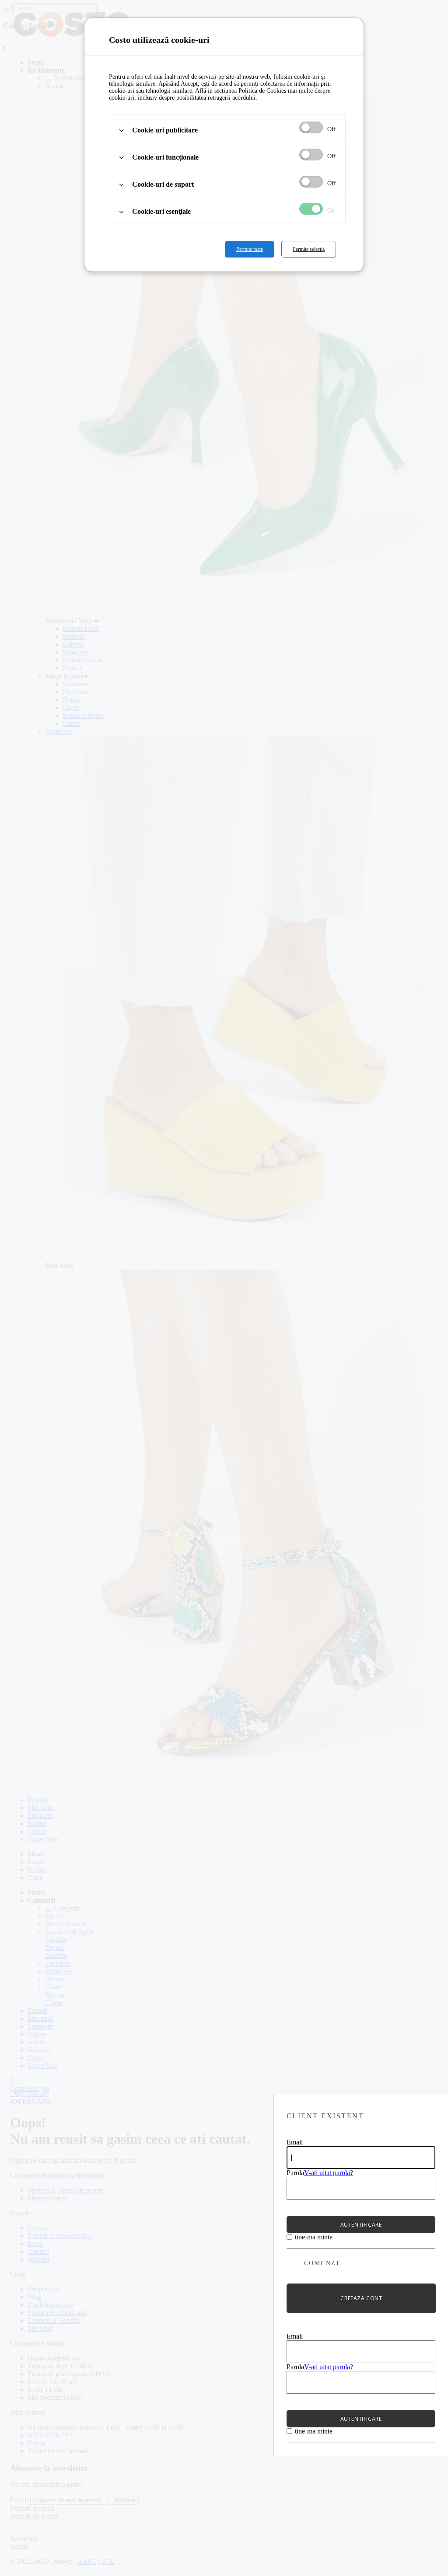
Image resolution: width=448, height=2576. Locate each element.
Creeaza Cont (361, 2298)
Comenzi (322, 2263)
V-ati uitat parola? (329, 2173)
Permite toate (250, 249)
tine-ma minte (314, 2237)
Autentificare (361, 2225)
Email (295, 2142)
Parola (295, 2173)
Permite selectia (309, 249)
